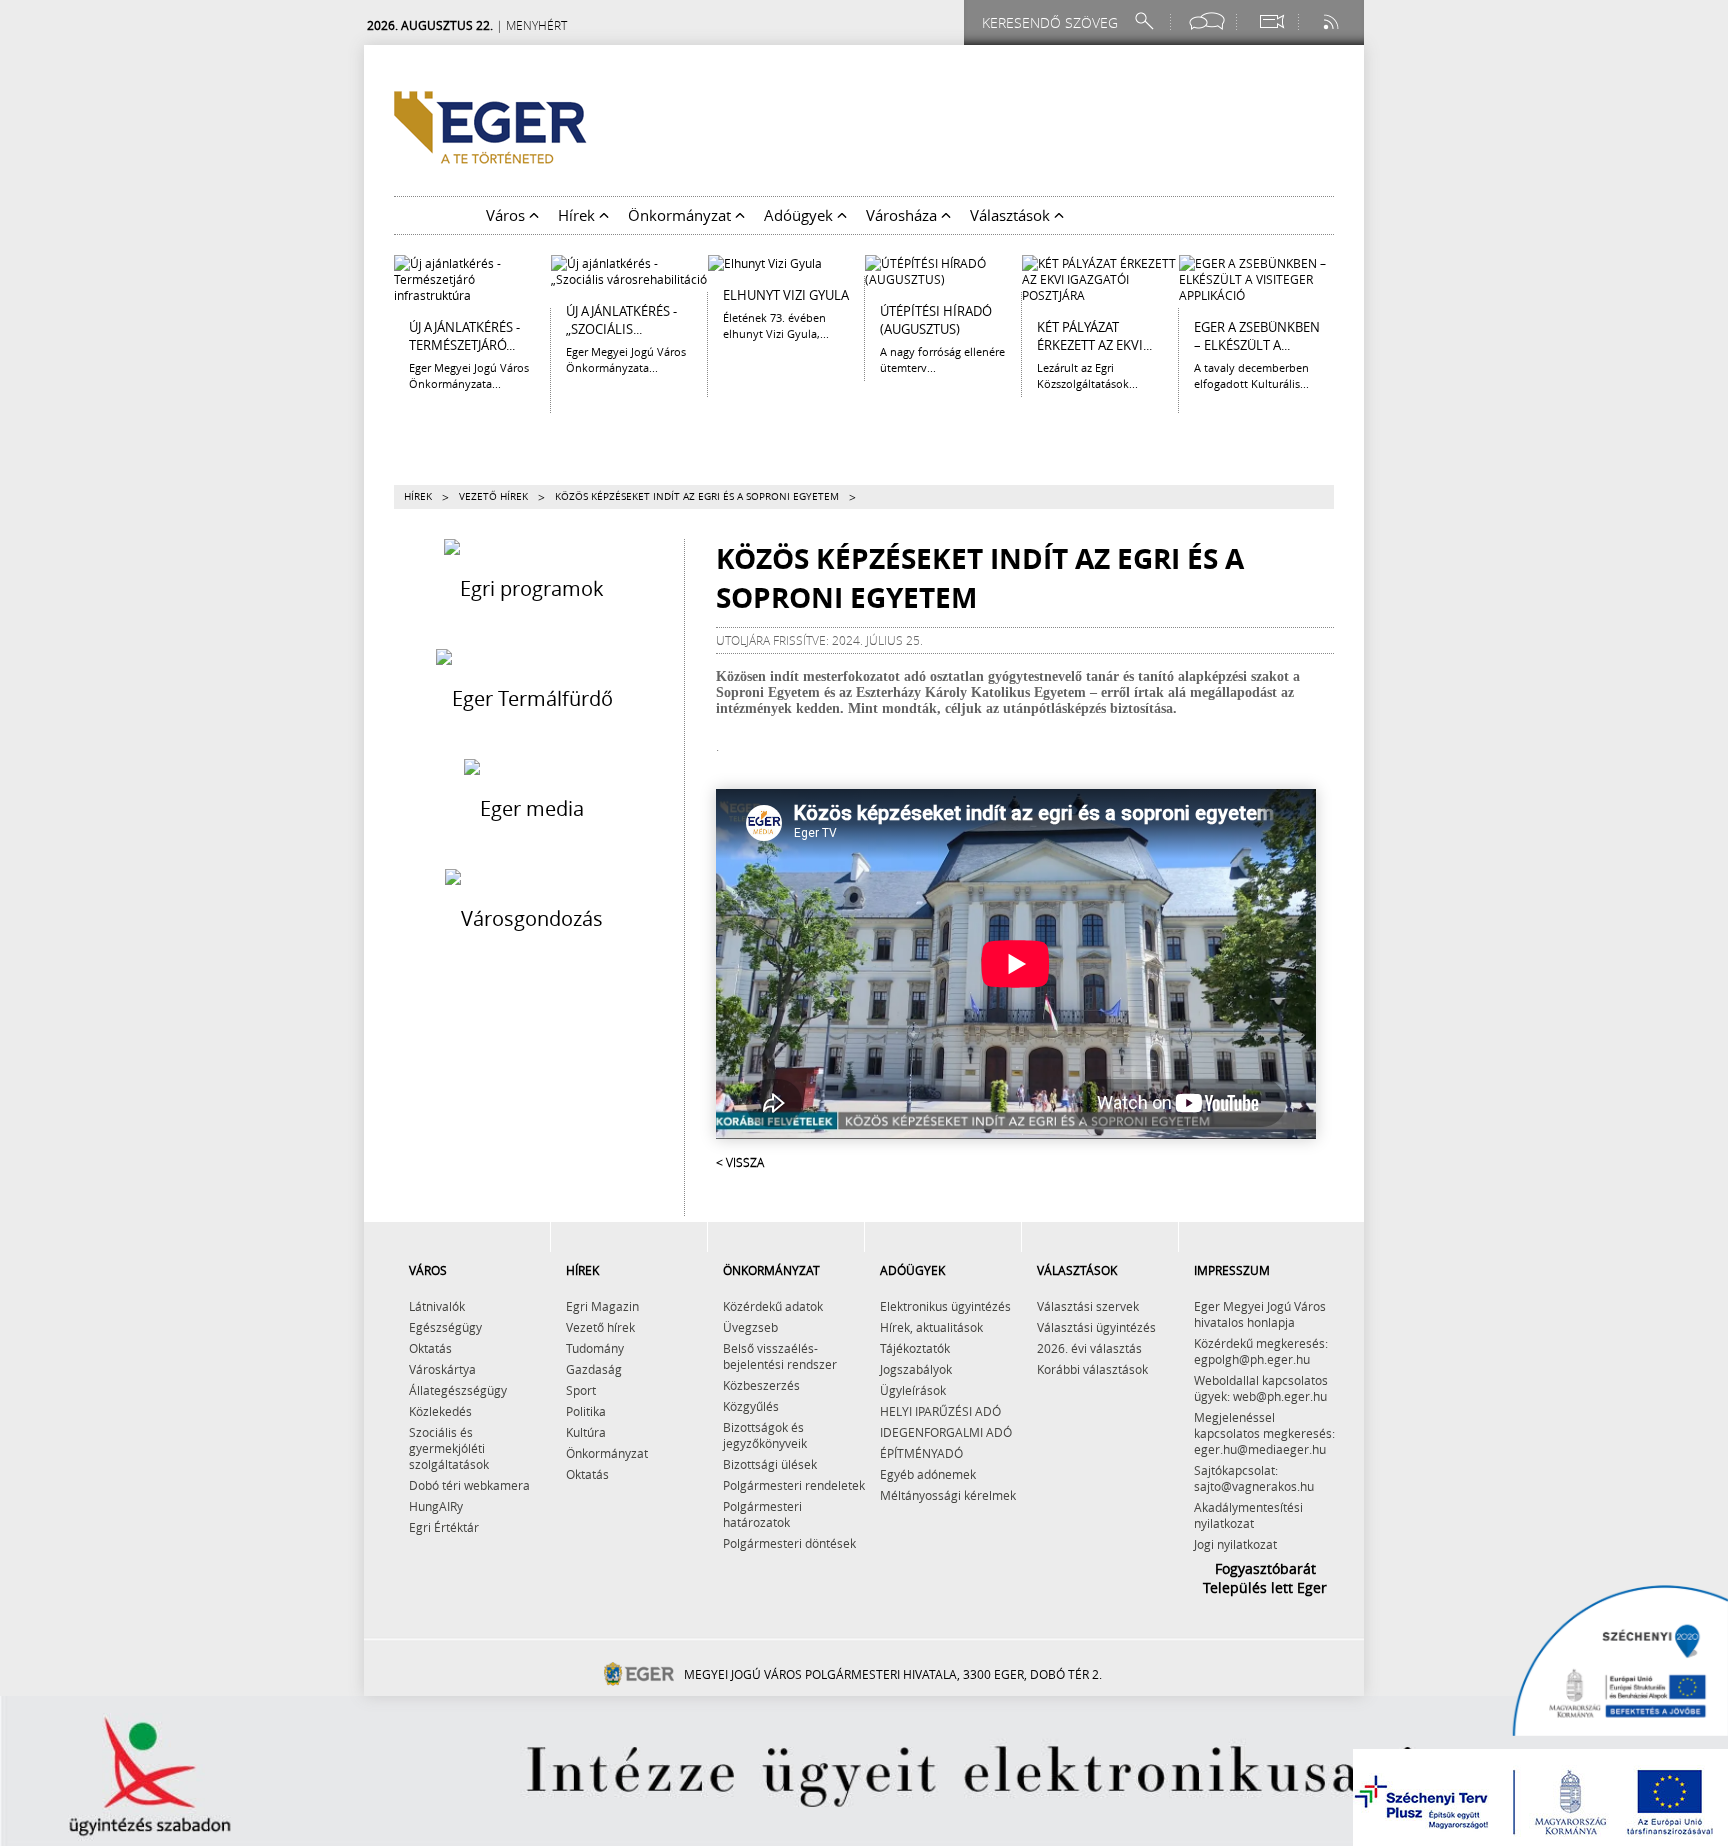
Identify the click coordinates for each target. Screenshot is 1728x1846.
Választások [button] (1012, 215)
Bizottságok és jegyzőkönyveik (765, 1435)
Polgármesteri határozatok (762, 1514)
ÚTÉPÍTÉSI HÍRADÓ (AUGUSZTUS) (936, 320)
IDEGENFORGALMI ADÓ (946, 1432)
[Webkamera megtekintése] (1271, 21)
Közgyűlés (751, 1406)
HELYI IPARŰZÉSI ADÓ (940, 1411)
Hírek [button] (578, 215)
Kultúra (586, 1432)
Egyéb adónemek (928, 1474)
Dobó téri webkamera (469, 1485)
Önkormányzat (607, 1453)
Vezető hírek (493, 496)
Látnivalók (437, 1306)
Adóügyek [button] (800, 215)
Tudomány (595, 1348)
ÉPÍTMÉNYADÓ (921, 1453)
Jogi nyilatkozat (1235, 1544)
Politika (586, 1411)
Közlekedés (440, 1411)
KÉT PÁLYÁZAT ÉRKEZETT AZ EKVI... (1094, 336)
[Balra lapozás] (380, 300)
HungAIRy (436, 1506)
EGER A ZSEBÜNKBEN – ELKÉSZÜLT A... (1257, 336)
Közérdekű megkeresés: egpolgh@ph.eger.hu (1261, 1351)
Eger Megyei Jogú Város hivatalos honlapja (1260, 1314)
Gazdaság (594, 1369)
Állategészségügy (458, 1390)
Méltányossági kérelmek (948, 1495)
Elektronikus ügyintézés (945, 1306)
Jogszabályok (916, 1369)
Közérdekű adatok (773, 1306)
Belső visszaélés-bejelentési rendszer (780, 1356)
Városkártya (442, 1369)
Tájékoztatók (915, 1348)
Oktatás (430, 1348)
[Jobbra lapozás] (1348, 300)
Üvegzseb (750, 1327)
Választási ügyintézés (1096, 1327)
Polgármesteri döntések (789, 1543)
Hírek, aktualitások (931, 1327)
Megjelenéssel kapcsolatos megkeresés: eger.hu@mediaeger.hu (1264, 1433)
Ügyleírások (913, 1390)
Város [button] (507, 215)
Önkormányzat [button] (681, 215)
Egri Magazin (602, 1306)
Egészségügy (445, 1327)
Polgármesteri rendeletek (794, 1485)
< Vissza (740, 1162)
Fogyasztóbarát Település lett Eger (1265, 1578)
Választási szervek (1088, 1306)
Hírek (418, 496)
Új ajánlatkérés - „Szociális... (621, 320)
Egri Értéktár (444, 1527)
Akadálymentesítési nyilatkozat (1248, 1515)
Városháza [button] (903, 215)
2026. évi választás (1089, 1348)
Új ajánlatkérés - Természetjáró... (464, 336)
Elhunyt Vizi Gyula (786, 295)
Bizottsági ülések (770, 1464)
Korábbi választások (1092, 1369)
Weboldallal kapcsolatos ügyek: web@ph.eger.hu (1261, 1388)
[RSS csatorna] (1333, 21)
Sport (581, 1390)
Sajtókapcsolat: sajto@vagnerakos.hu (1254, 1478)
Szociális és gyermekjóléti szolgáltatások (449, 1448)
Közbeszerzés (761, 1385)
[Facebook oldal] (1207, 21)
